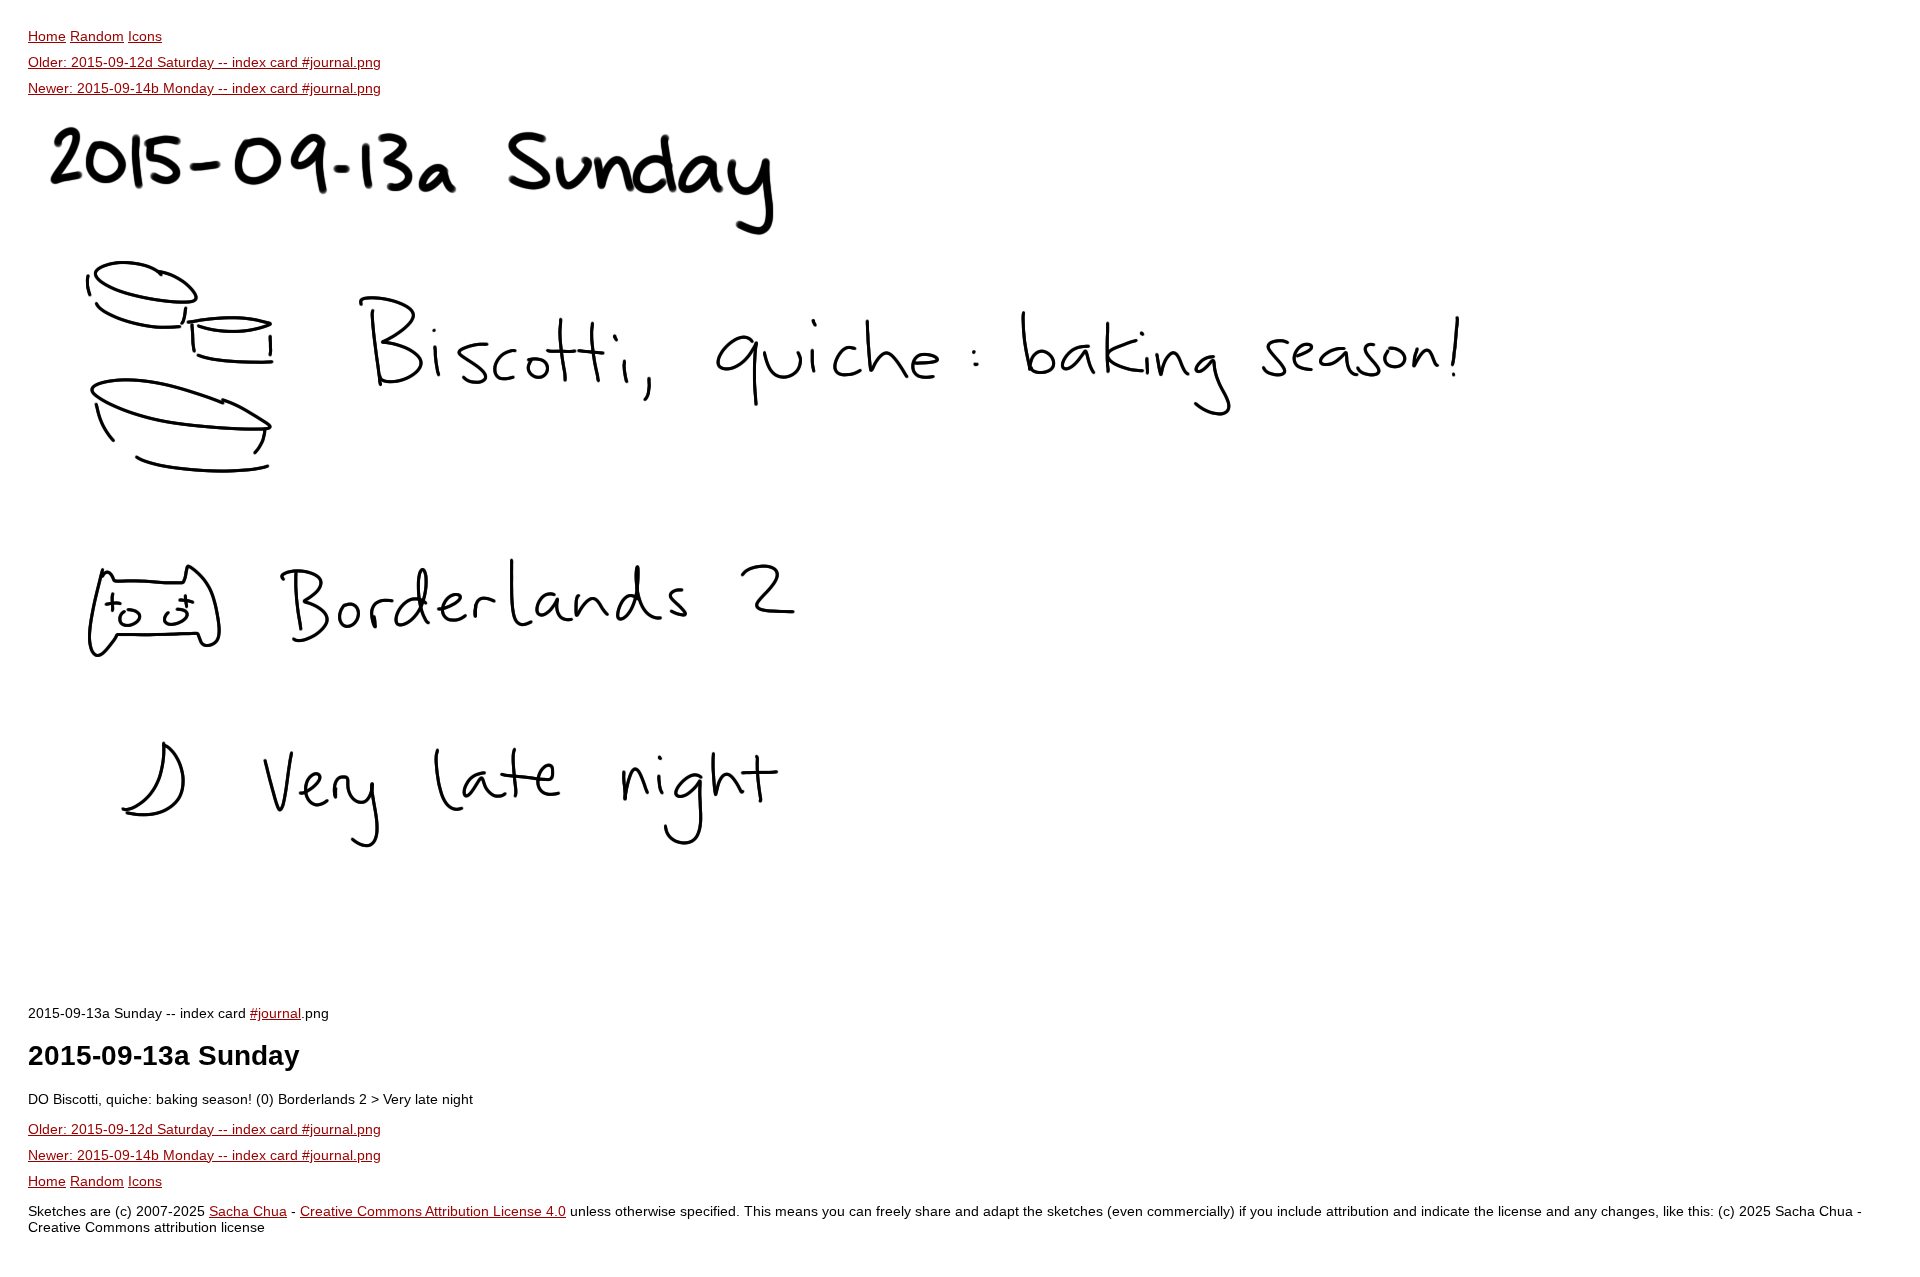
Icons (145, 36)
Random (97, 36)
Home (47, 36)
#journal (275, 1013)
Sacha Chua (248, 1211)
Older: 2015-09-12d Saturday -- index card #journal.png (204, 62)
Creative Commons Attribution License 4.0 (433, 1211)
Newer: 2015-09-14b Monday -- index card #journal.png (204, 88)
